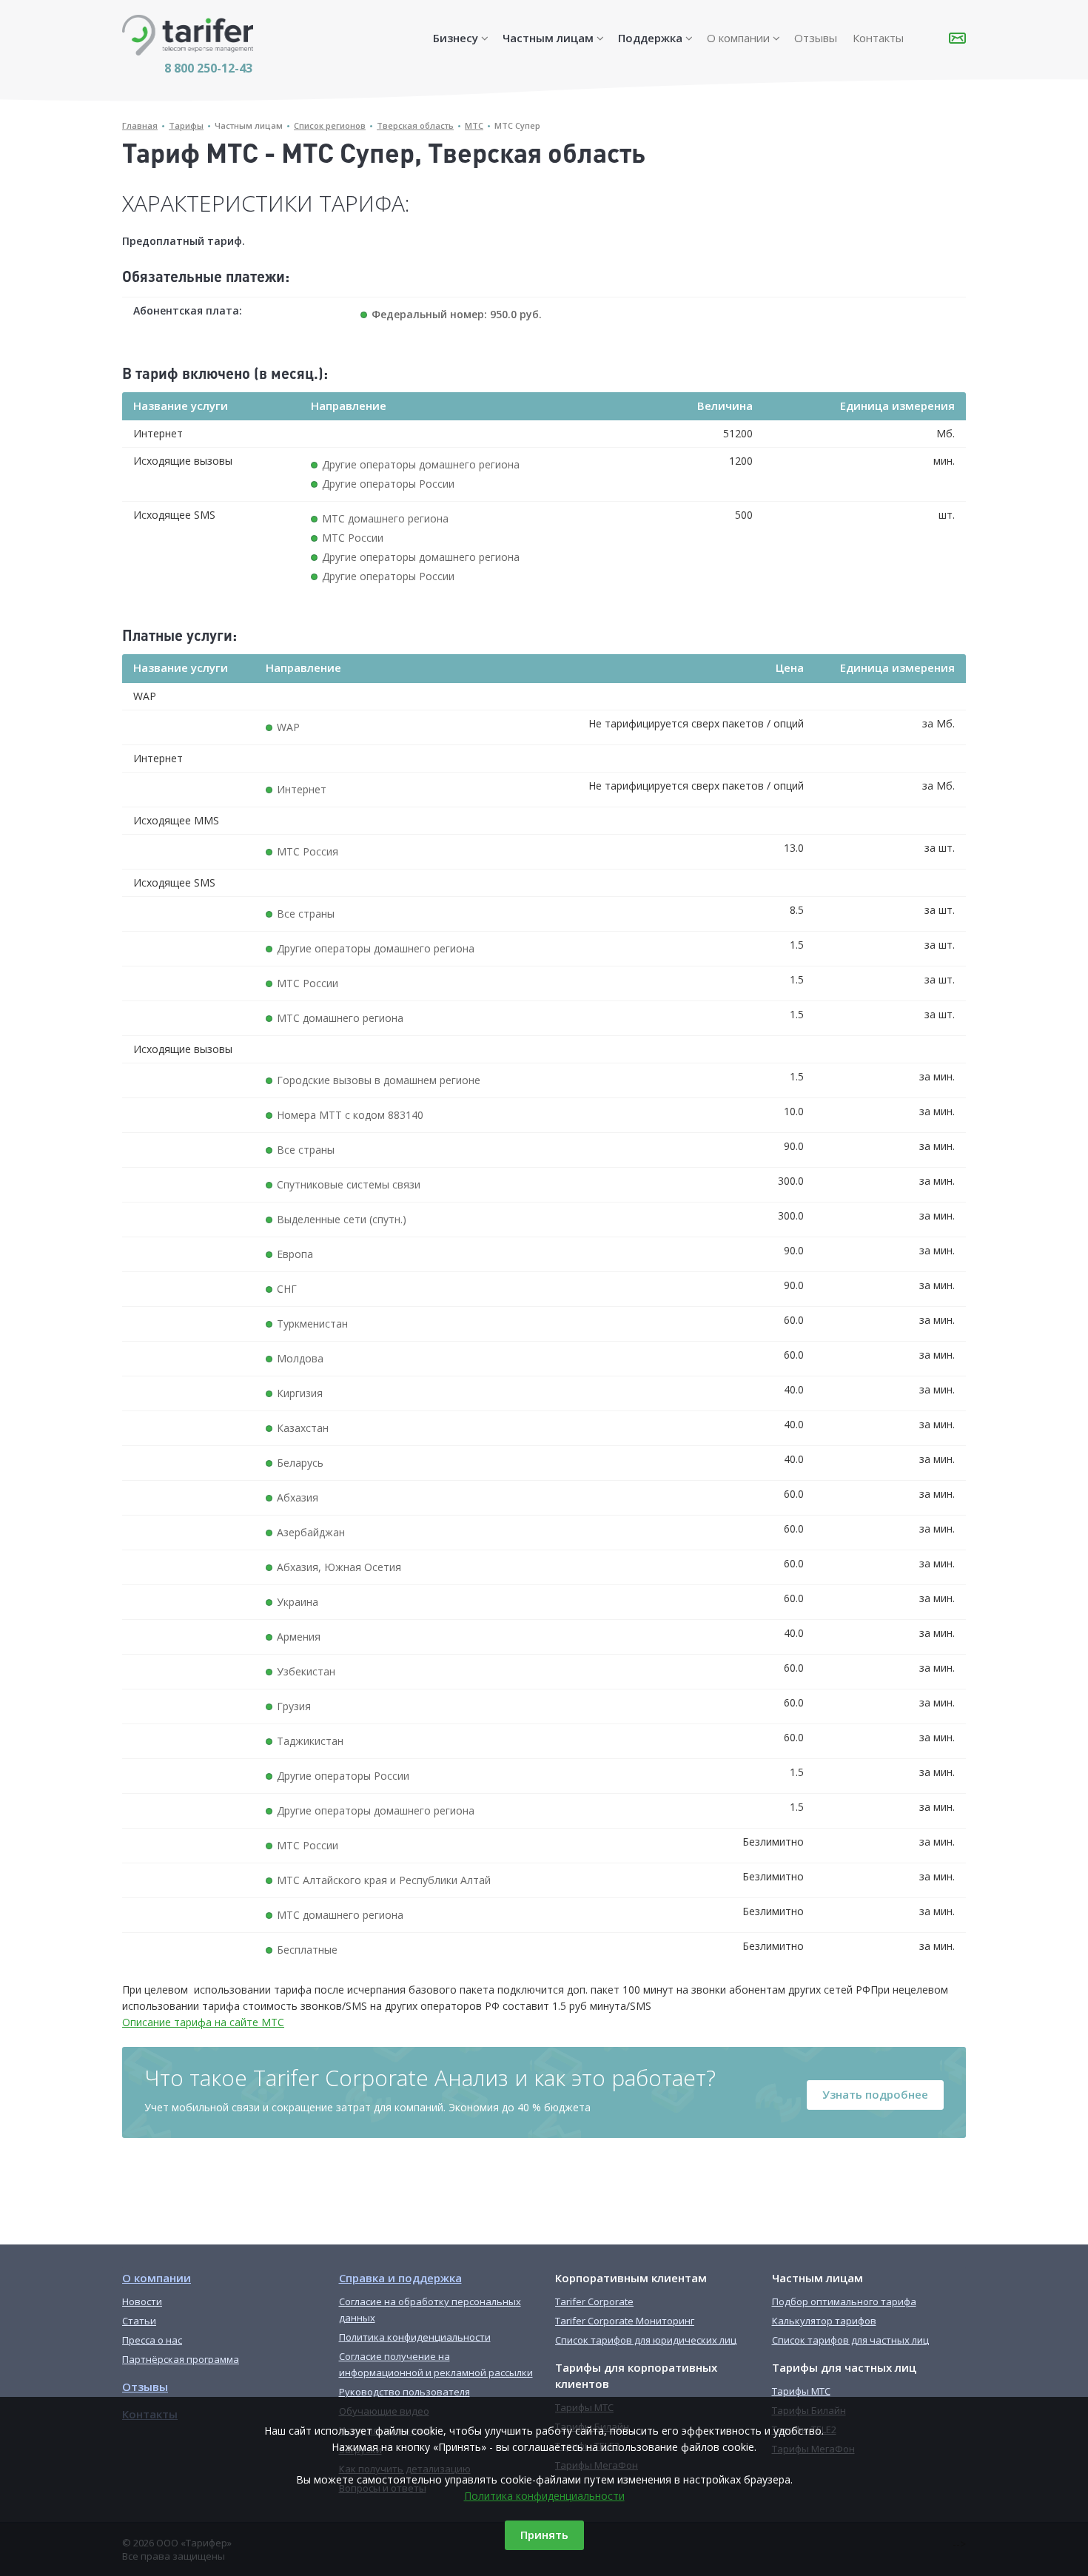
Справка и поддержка (400, 2278)
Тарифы (186, 125)
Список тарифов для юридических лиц (646, 2340)
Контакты (878, 38)
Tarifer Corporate (594, 2301)
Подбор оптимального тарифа (844, 2301)
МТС (474, 125)
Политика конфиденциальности (544, 2496)
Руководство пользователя (404, 2392)
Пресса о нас (152, 2340)
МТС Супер (517, 125)
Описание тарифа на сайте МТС (203, 2022)
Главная (140, 125)
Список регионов (330, 125)
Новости (142, 2301)
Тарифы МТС (801, 2391)
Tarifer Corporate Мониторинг (625, 2321)
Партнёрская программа (181, 2359)
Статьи (139, 2321)
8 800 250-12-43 (208, 68)
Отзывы (816, 38)
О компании (738, 38)
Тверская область (415, 125)
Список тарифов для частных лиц (850, 2340)
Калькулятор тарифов (824, 2321)
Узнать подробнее (875, 2094)
